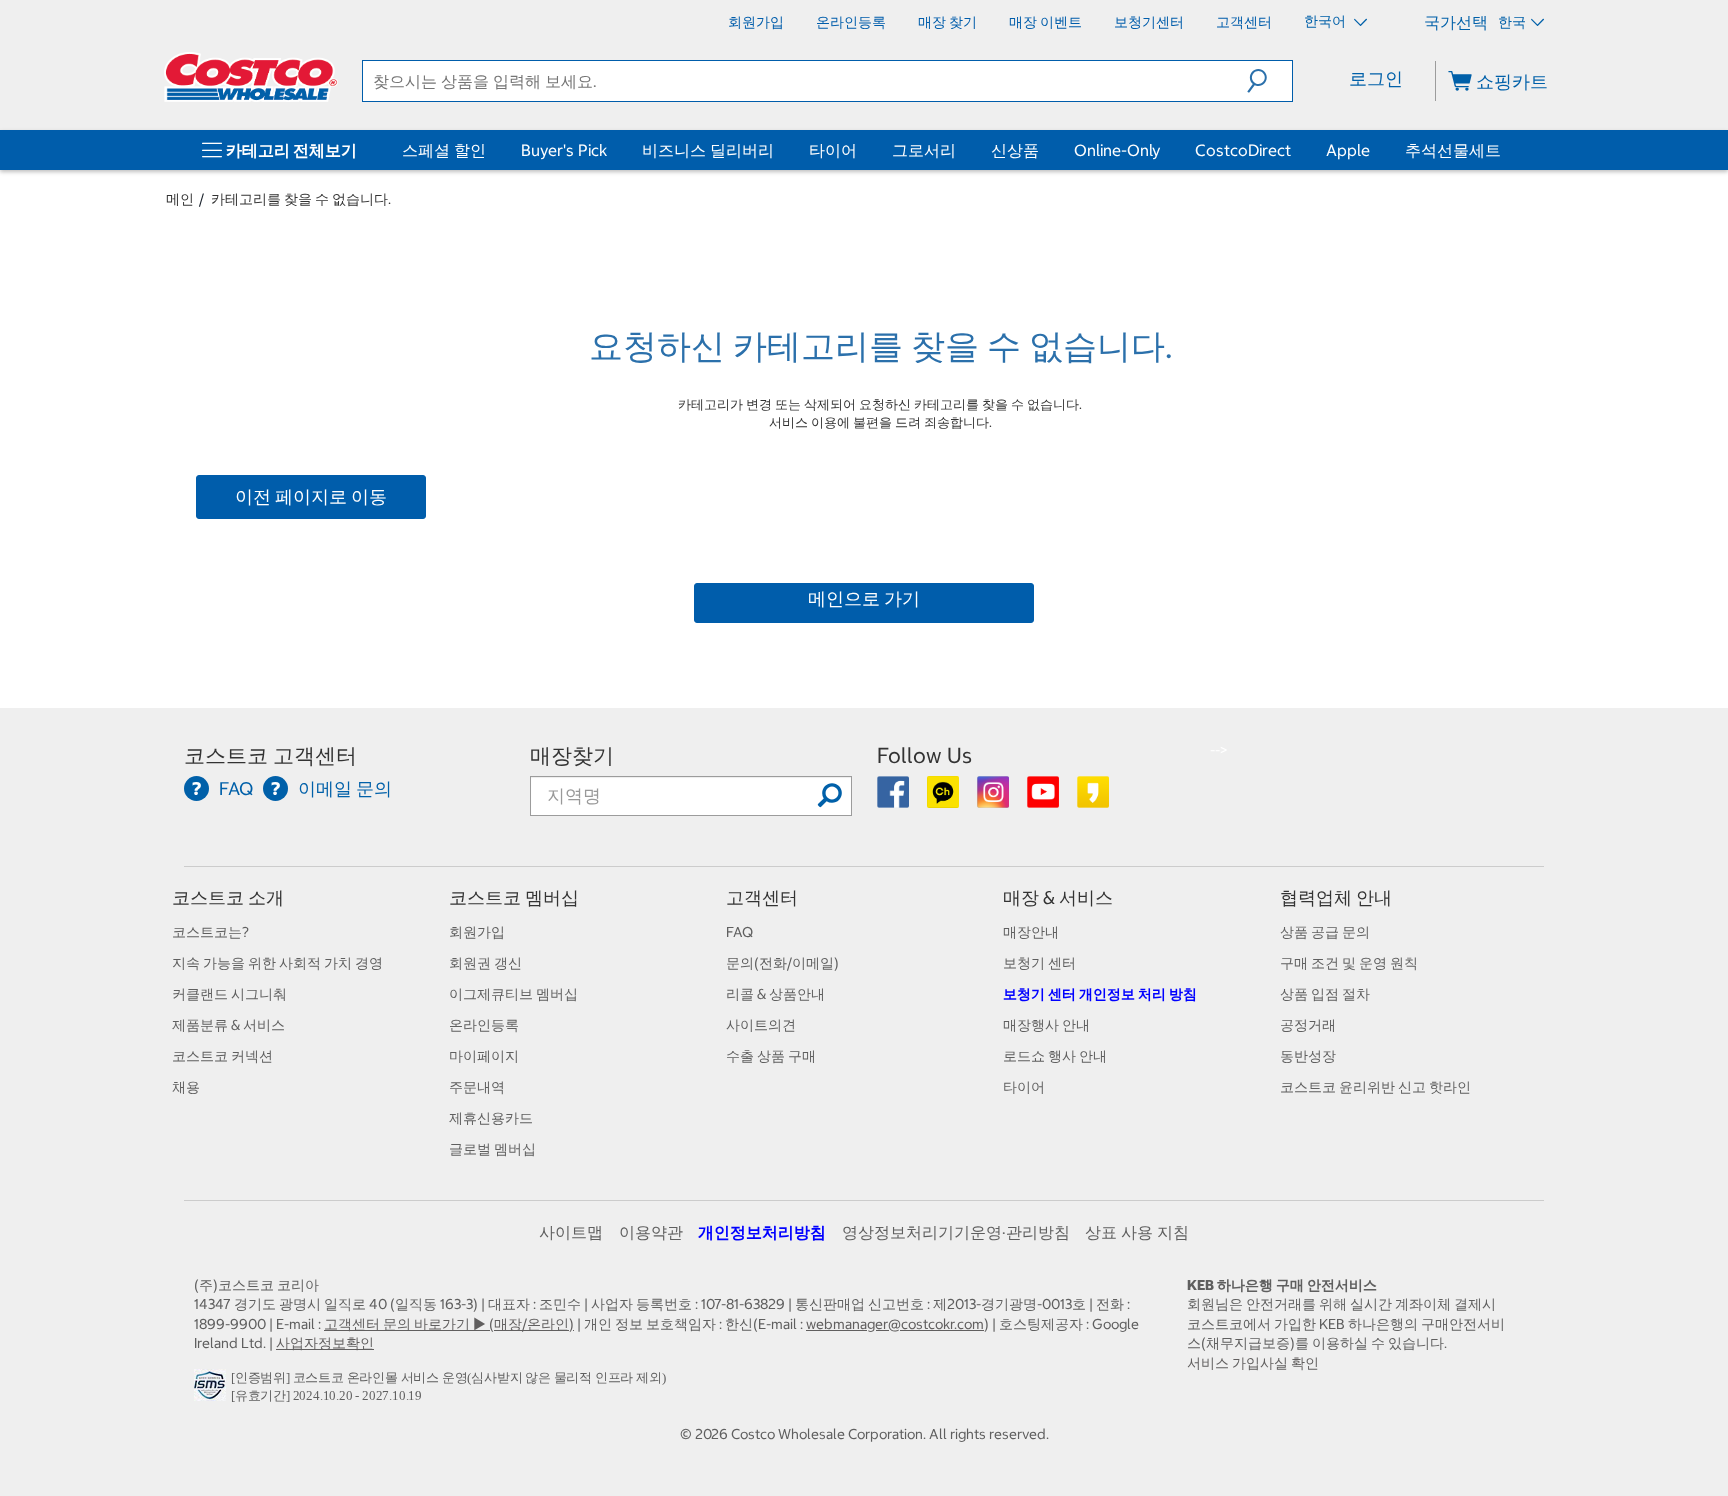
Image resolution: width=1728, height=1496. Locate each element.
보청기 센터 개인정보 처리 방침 (1100, 994)
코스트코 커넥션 (222, 1056)
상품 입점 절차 (1325, 994)
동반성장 (1308, 1056)
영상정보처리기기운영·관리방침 (956, 1232)
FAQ (739, 932)
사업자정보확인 (325, 1343)
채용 (186, 1087)
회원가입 (477, 932)
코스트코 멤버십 (514, 897)
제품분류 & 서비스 (228, 1025)
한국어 (1326, 21)
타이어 (833, 150)
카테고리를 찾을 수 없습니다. (301, 199)
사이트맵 (571, 1232)
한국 (1512, 22)
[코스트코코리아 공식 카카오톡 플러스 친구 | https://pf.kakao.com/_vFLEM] (944, 799)
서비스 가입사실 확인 (1253, 1363)
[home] (251, 77)
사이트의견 (761, 1025)
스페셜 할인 (444, 150)
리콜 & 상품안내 (775, 994)
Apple (1348, 150)
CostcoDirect (1243, 150)
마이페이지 (484, 1056)
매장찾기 (572, 755)
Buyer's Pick (564, 150)
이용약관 (651, 1232)
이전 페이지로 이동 (311, 496)
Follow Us (924, 755)
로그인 (1376, 78)
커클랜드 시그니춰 (229, 994)
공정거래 (1308, 1025)
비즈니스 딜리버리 (708, 150)
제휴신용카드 (491, 1118)
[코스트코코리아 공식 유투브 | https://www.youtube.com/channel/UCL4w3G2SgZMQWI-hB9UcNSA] (1044, 799)
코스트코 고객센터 (270, 755)
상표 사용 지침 (1137, 1232)
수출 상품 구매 (771, 1056)
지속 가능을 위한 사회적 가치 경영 (277, 963)
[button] (1269, 81)
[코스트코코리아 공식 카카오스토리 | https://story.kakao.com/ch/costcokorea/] (1093, 799)
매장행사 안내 (1046, 1025)
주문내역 (477, 1087)
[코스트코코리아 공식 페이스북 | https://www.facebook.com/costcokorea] (894, 799)
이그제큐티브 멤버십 (513, 994)
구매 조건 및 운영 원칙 (1349, 963)
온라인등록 (484, 1025)
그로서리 (924, 150)
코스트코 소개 (228, 897)
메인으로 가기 (864, 598)
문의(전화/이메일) (782, 963)
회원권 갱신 (485, 963)
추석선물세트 (1453, 150)
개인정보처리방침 (762, 1232)
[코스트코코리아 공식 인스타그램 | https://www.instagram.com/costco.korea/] (994, 799)
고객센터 (762, 897)
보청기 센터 (1039, 963)
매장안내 (1031, 932)
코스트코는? (210, 932)
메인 (180, 199)
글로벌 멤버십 (492, 1149)
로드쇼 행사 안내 (1055, 1056)
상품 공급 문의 (1325, 932)
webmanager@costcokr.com (895, 1324)
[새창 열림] (212, 1390)
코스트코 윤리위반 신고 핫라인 (1375, 1087)
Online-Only (1117, 150)
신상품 (1015, 150)
